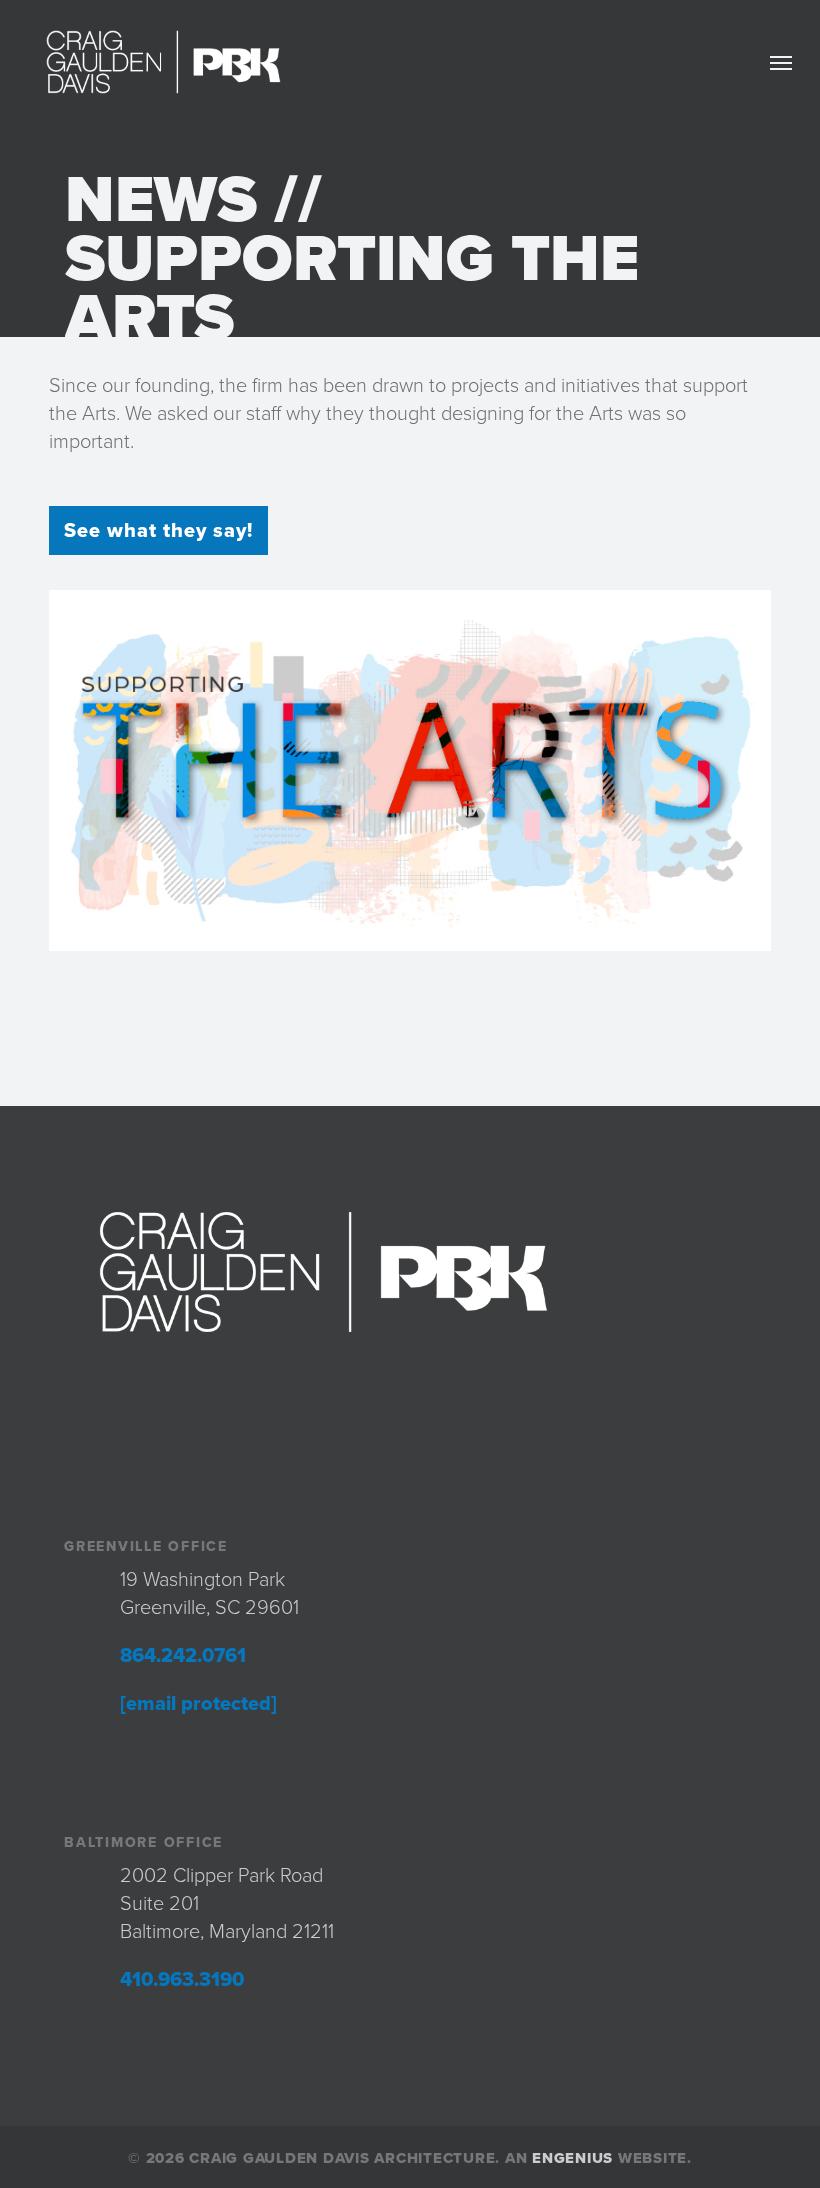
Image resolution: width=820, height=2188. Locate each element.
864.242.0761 (183, 1656)
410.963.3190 (182, 1980)
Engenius (572, 2158)
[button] (781, 62)
